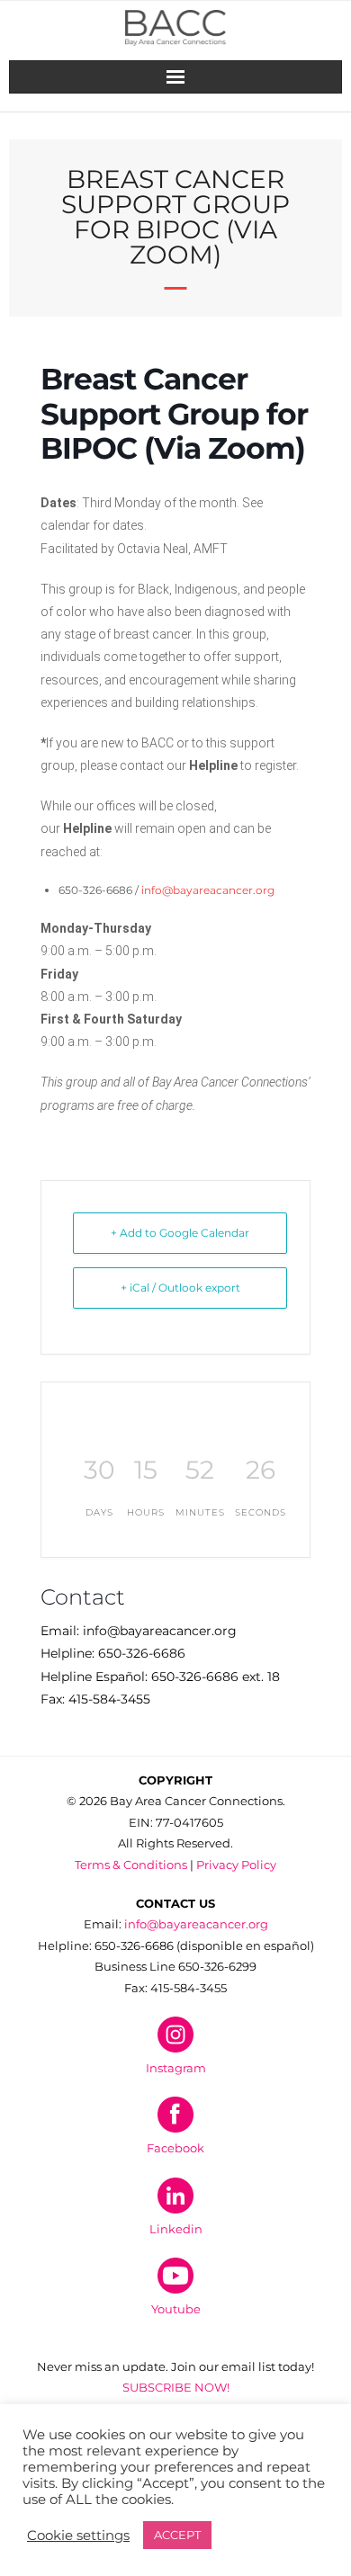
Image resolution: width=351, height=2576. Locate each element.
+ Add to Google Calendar (180, 1233)
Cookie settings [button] (78, 2536)
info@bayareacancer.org (208, 890)
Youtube (176, 2309)
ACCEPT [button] (177, 2535)
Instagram (176, 2068)
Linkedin (176, 2229)
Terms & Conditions (131, 1865)
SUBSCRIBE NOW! (176, 2387)
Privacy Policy (236, 1865)
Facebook (175, 2148)
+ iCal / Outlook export (180, 1288)
